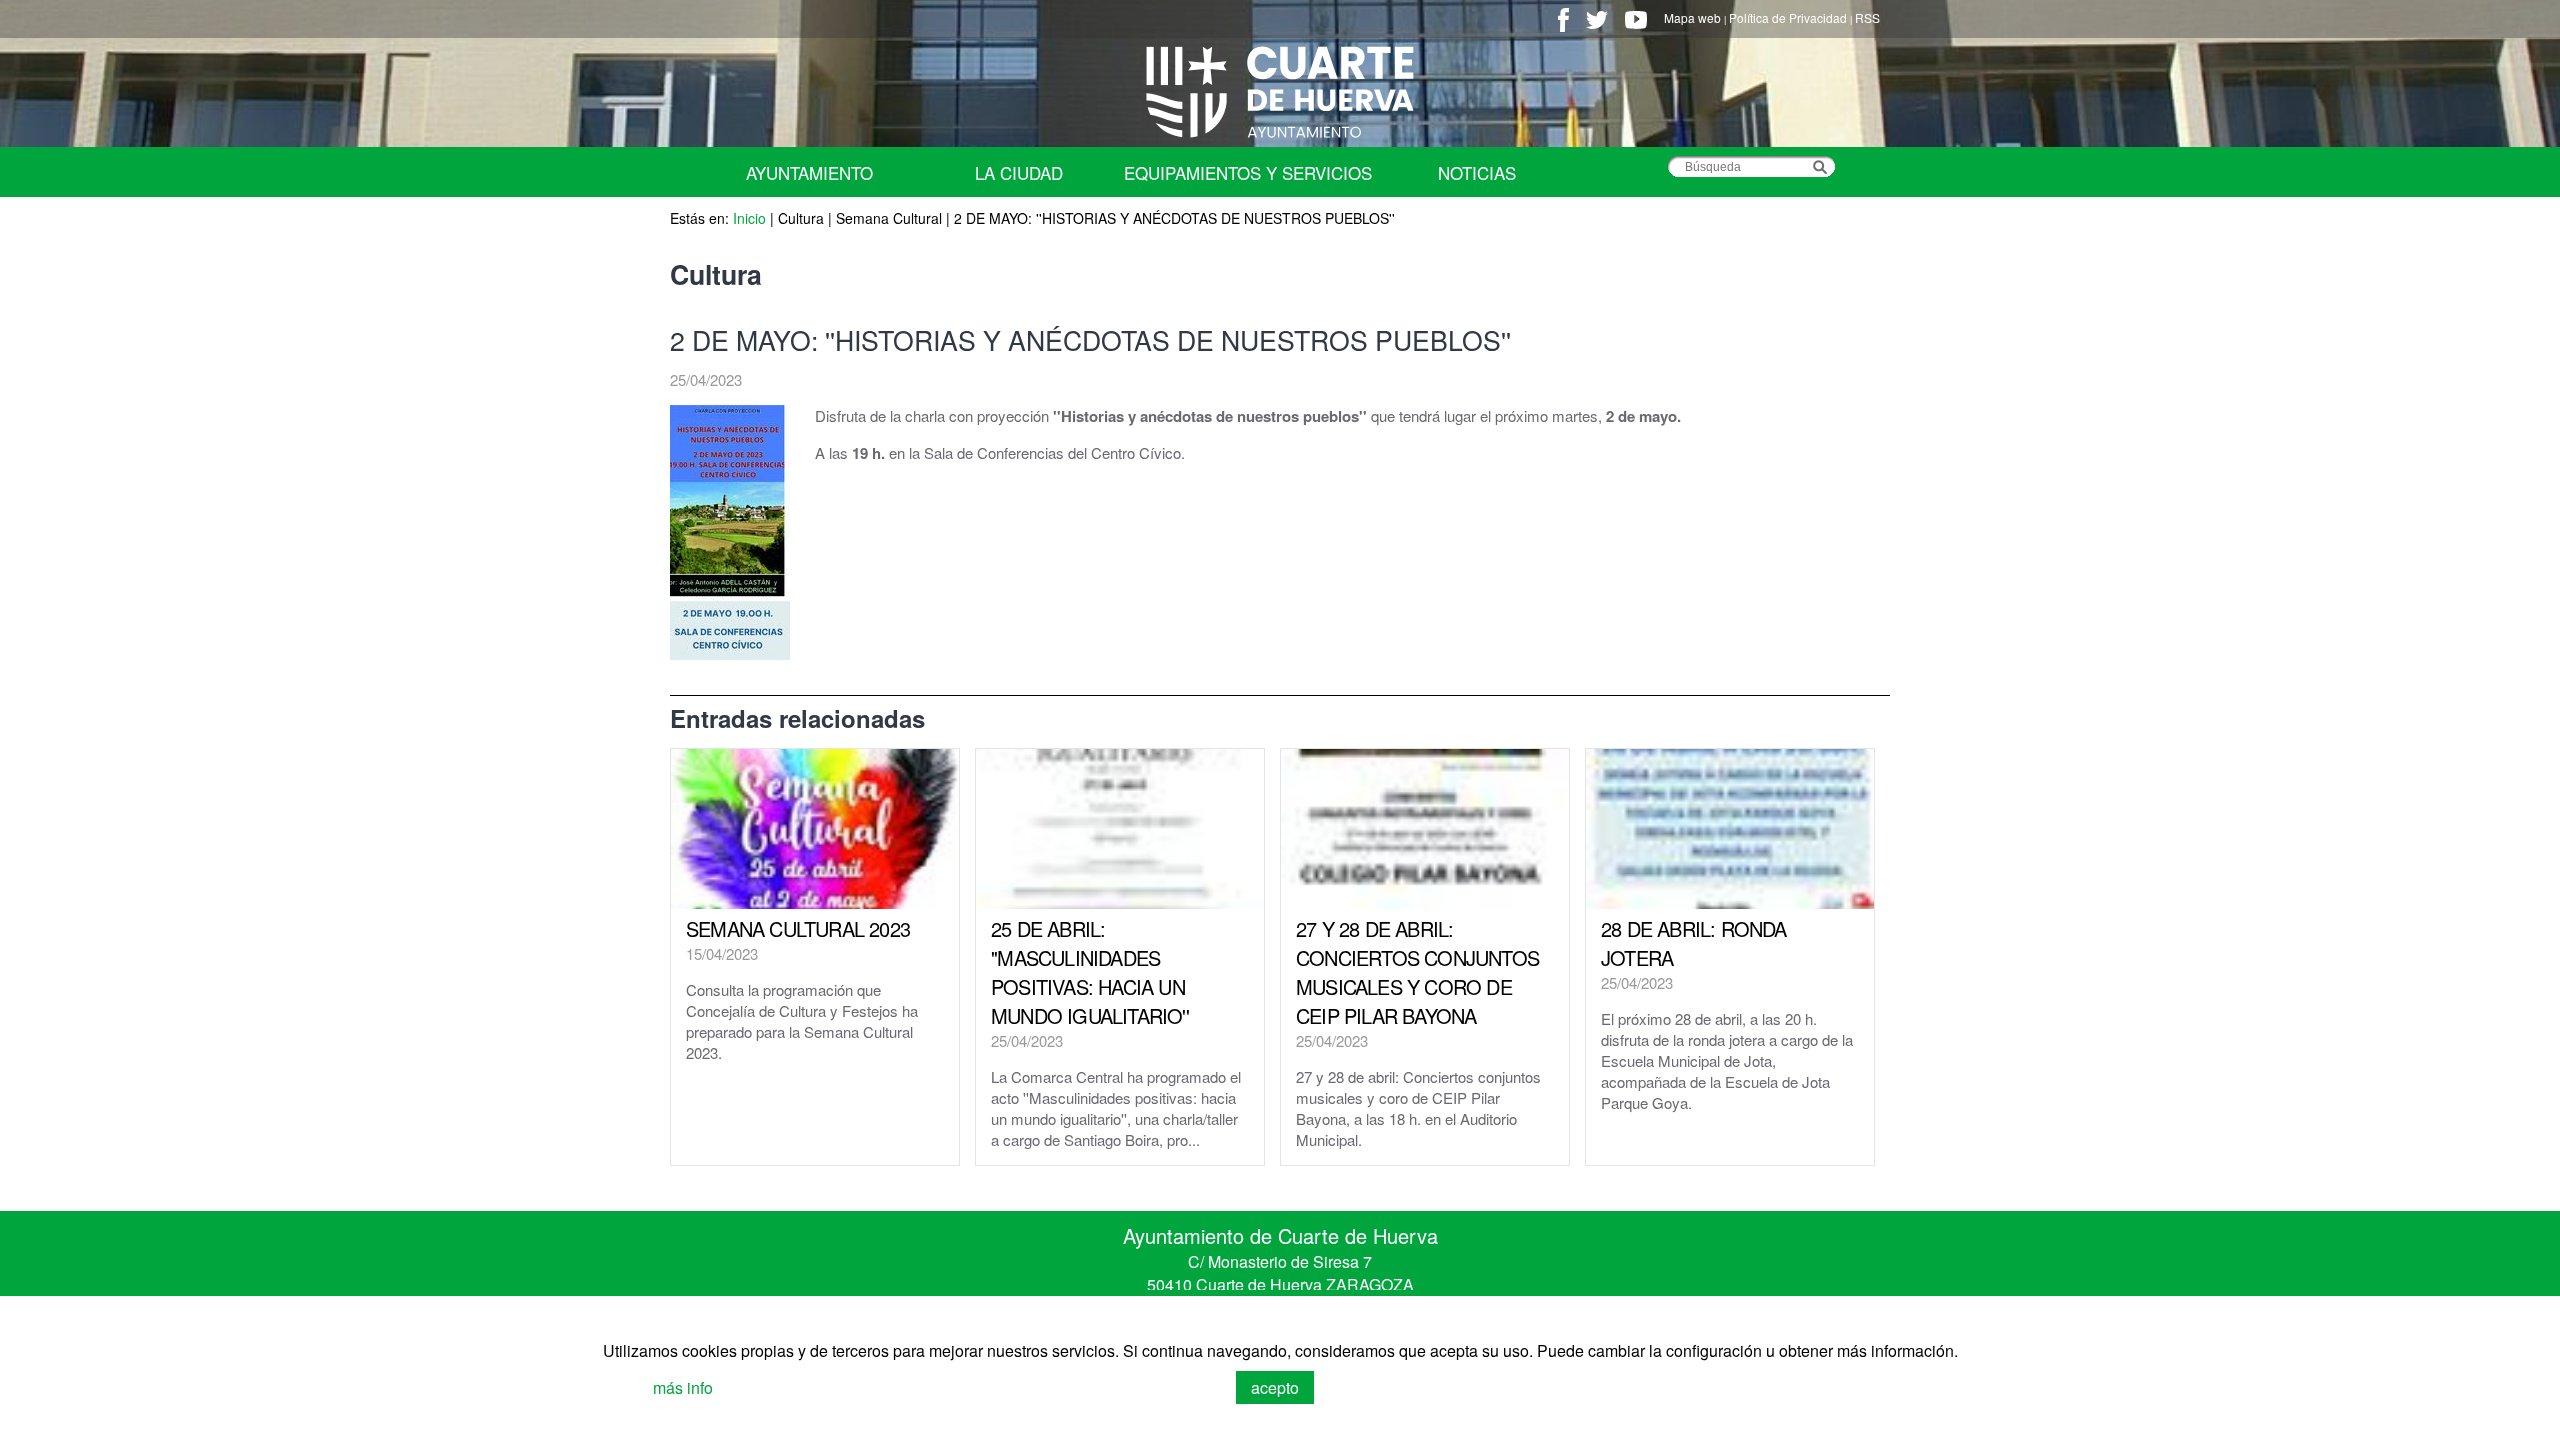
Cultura (803, 218)
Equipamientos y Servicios (1248, 172)
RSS (1867, 17)
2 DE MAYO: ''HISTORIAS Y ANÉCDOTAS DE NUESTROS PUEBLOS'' (1174, 218)
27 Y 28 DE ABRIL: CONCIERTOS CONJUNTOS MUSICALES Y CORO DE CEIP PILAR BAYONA (1417, 972)
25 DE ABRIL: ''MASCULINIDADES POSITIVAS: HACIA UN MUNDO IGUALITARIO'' (1090, 972)
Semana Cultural (889, 218)
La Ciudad (1019, 172)
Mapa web (1692, 17)
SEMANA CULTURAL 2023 (798, 928)
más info (683, 1387)
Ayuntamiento (809, 172)
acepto (1275, 1387)
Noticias (1477, 172)
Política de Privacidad (1788, 17)
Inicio (749, 218)
